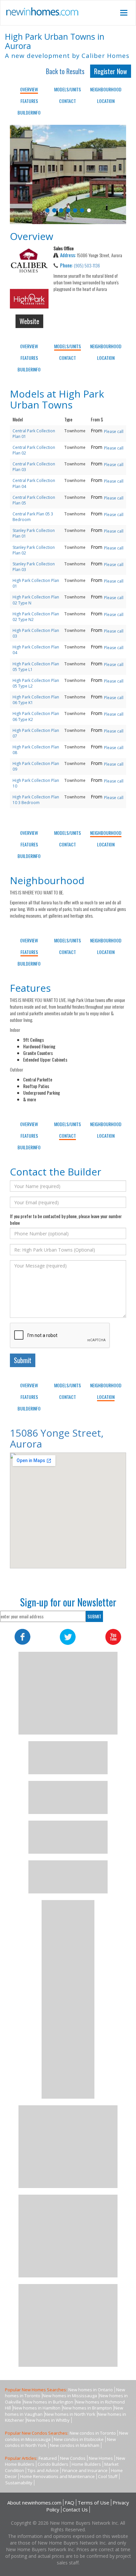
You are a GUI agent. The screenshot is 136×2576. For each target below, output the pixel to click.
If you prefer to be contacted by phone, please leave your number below (66, 1219)
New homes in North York (70, 2414)
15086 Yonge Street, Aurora (57, 1438)
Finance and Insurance (85, 2470)
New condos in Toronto (93, 2433)
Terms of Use (93, 2503)
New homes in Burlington (48, 2402)
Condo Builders (53, 2464)
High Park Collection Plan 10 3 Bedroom (36, 800)
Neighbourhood (106, 89)
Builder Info (29, 112)
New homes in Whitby (48, 2420)
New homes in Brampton (87, 2408)
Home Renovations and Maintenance (57, 2476)
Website (29, 321)
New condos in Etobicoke (79, 2439)
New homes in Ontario (91, 2390)
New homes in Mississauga (70, 2396)
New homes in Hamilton (37, 2408)
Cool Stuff (108, 2476)
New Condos (73, 2458)
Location (106, 101)
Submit (23, 1360)
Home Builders (86, 2464)
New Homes (101, 2458)
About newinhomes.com (34, 2503)
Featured (48, 2458)
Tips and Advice (43, 2470)
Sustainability (19, 2483)
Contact (68, 101)
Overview (29, 89)
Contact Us (75, 2509)
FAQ (69, 2503)
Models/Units (68, 89)
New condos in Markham (75, 2445)
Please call (114, 431)
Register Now (111, 71)
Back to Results (65, 71)
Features (29, 101)
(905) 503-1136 (87, 265)
